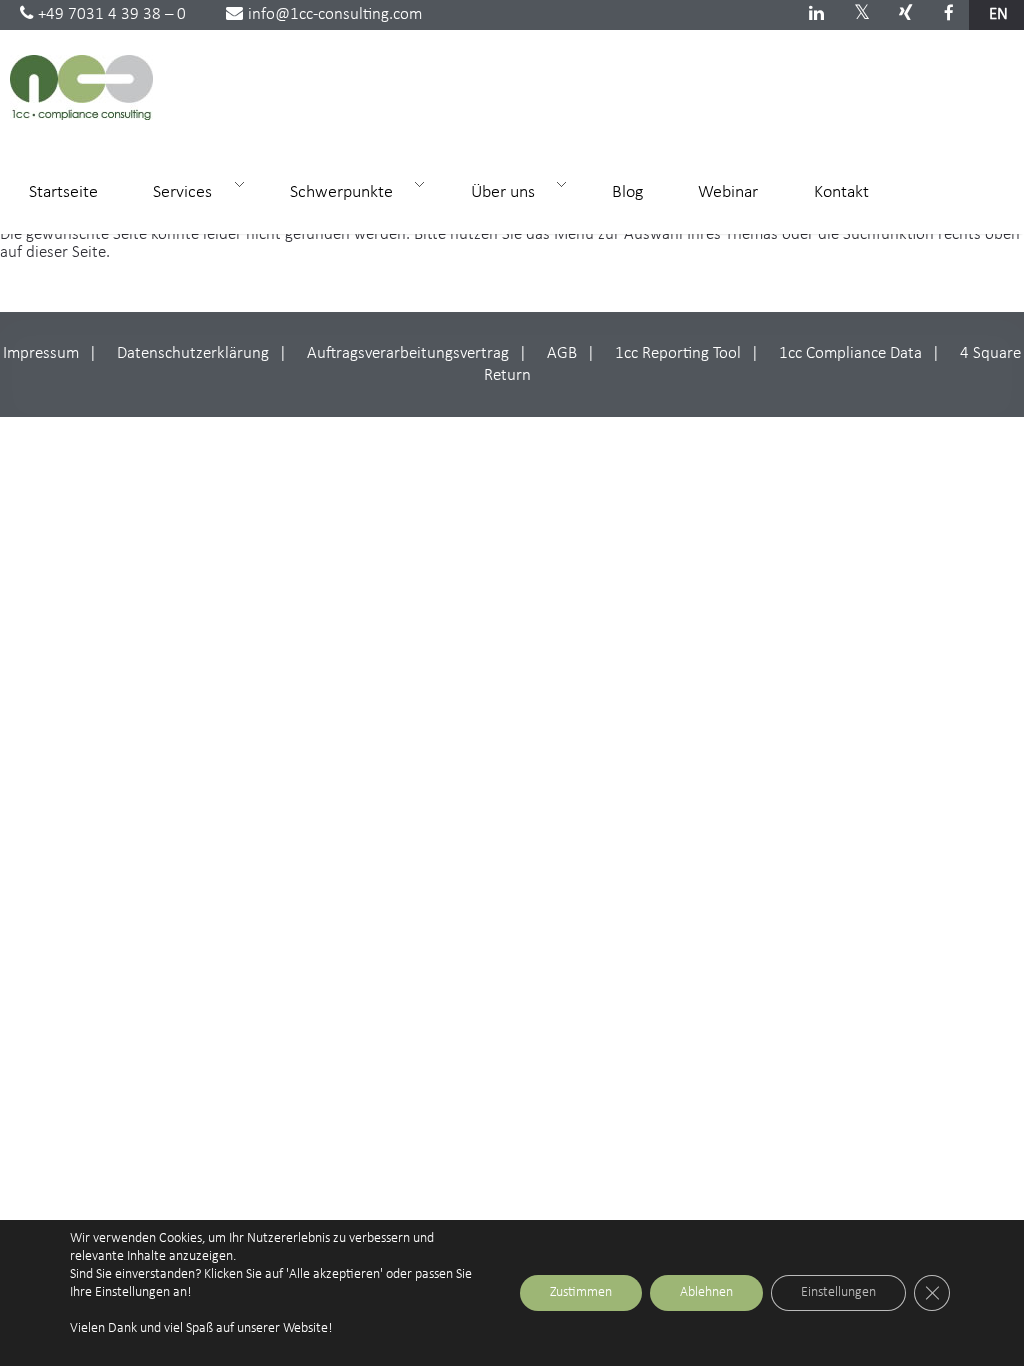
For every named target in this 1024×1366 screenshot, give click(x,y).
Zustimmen (581, 1292)
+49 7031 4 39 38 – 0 (112, 14)
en (998, 14)
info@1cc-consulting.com (335, 14)
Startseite (63, 192)
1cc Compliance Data (850, 353)
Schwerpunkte (332, 191)
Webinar (728, 192)
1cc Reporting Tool (678, 353)
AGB (562, 353)
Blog (627, 192)
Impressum (41, 353)
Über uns (494, 191)
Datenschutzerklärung (193, 353)
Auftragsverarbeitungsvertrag (408, 353)
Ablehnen (706, 1292)
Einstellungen (838, 1292)
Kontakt (841, 192)
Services (173, 191)
